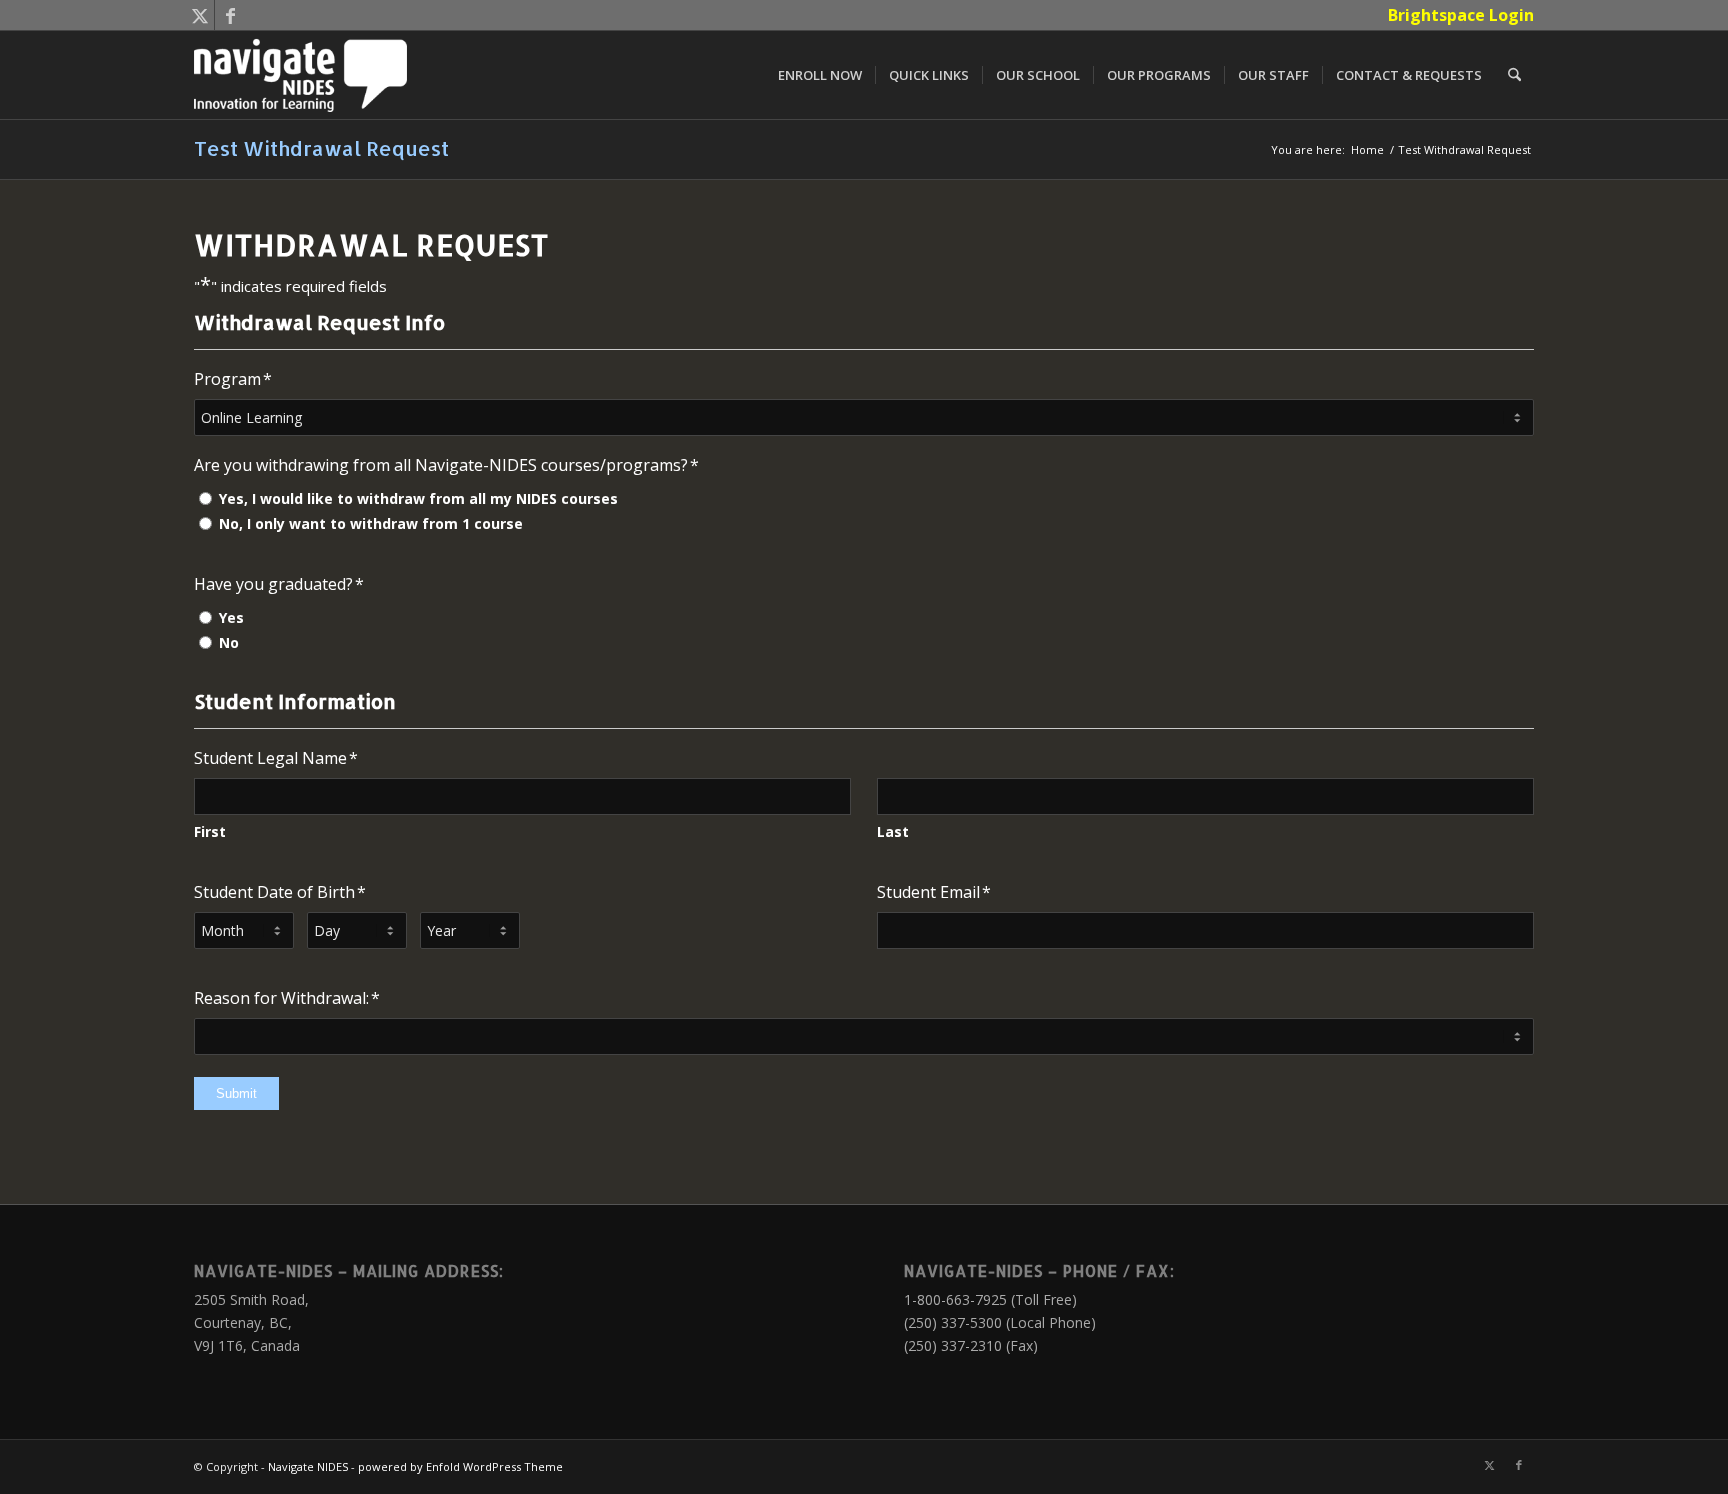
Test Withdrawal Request (321, 148)
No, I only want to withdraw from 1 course (371, 523)
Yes (231, 617)
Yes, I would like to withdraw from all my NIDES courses (418, 498)
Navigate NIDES (308, 1466)
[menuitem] (1456, 15)
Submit (236, 1093)
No (229, 642)
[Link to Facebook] (230, 15)
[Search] (1514, 75)
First (210, 831)
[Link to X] (199, 15)
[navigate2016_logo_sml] (300, 75)
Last (893, 831)
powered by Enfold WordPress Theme (460, 1466)
